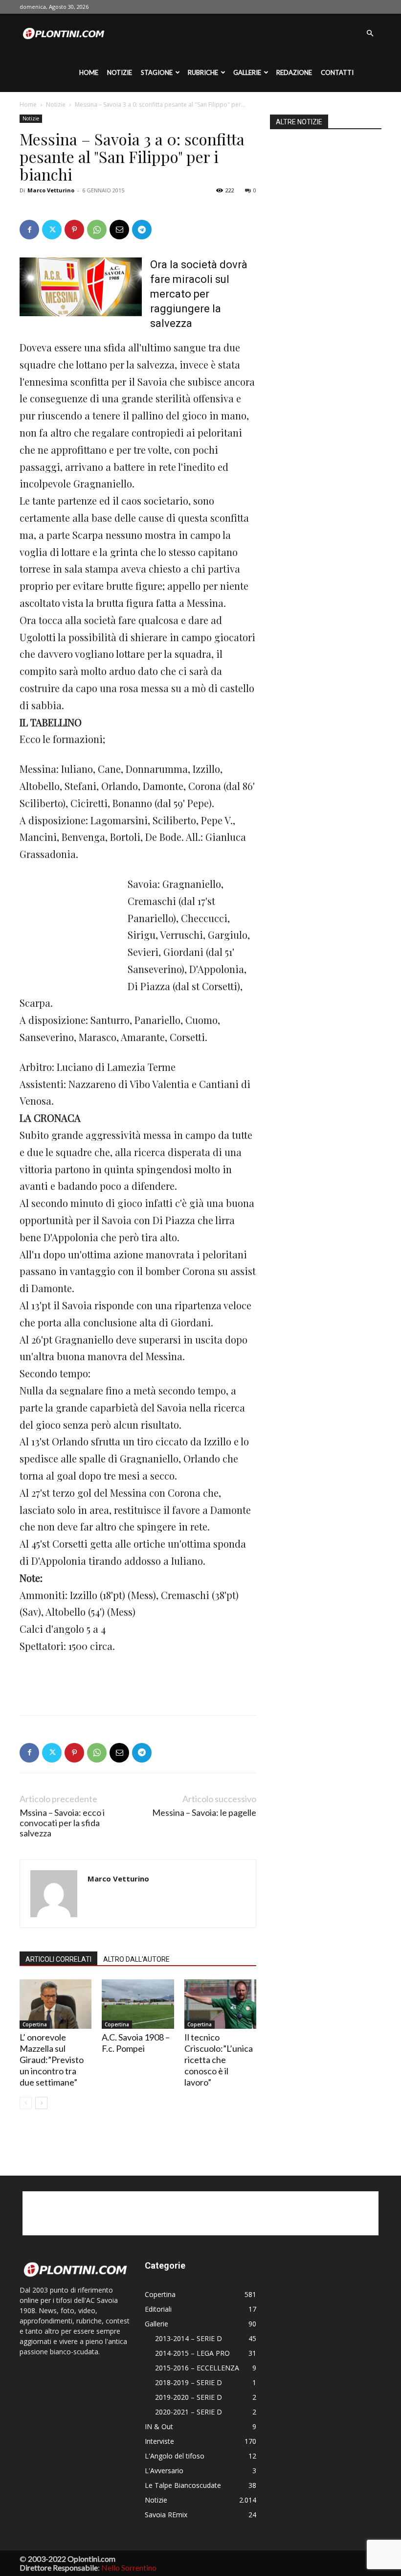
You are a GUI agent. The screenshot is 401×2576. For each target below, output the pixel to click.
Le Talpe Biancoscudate (183, 2485)
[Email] (119, 230)
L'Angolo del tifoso (175, 2456)
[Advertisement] (68, 929)
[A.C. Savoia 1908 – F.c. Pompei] (138, 2004)
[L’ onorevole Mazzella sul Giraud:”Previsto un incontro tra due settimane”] (56, 2004)
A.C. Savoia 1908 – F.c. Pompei (136, 2043)
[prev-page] (26, 2103)
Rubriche (203, 72)
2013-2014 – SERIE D (189, 2338)
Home (89, 72)
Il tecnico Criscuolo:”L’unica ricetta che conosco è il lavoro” (219, 2060)
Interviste (159, 2441)
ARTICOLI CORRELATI (58, 1959)
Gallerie (247, 72)
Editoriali (158, 2309)
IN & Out (159, 2426)
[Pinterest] (74, 230)
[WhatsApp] (97, 230)
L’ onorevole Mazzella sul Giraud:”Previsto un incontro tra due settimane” (52, 2060)
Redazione (294, 72)
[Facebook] (29, 230)
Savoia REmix (166, 2515)
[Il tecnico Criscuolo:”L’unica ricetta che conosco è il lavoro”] (220, 2004)
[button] (370, 34)
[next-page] (41, 2103)
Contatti (337, 72)
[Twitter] (52, 230)
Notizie (120, 72)
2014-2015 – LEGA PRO (192, 2353)
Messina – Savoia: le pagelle (204, 1813)
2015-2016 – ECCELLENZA (197, 2368)
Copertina (35, 2024)
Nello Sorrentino (129, 2567)
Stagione (157, 72)
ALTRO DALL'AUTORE (136, 1959)
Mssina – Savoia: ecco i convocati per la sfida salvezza (62, 1823)
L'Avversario (164, 2471)
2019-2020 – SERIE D (189, 2397)
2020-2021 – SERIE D (189, 2412)
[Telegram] (142, 230)
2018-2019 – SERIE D (189, 2382)
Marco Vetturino (51, 190)
